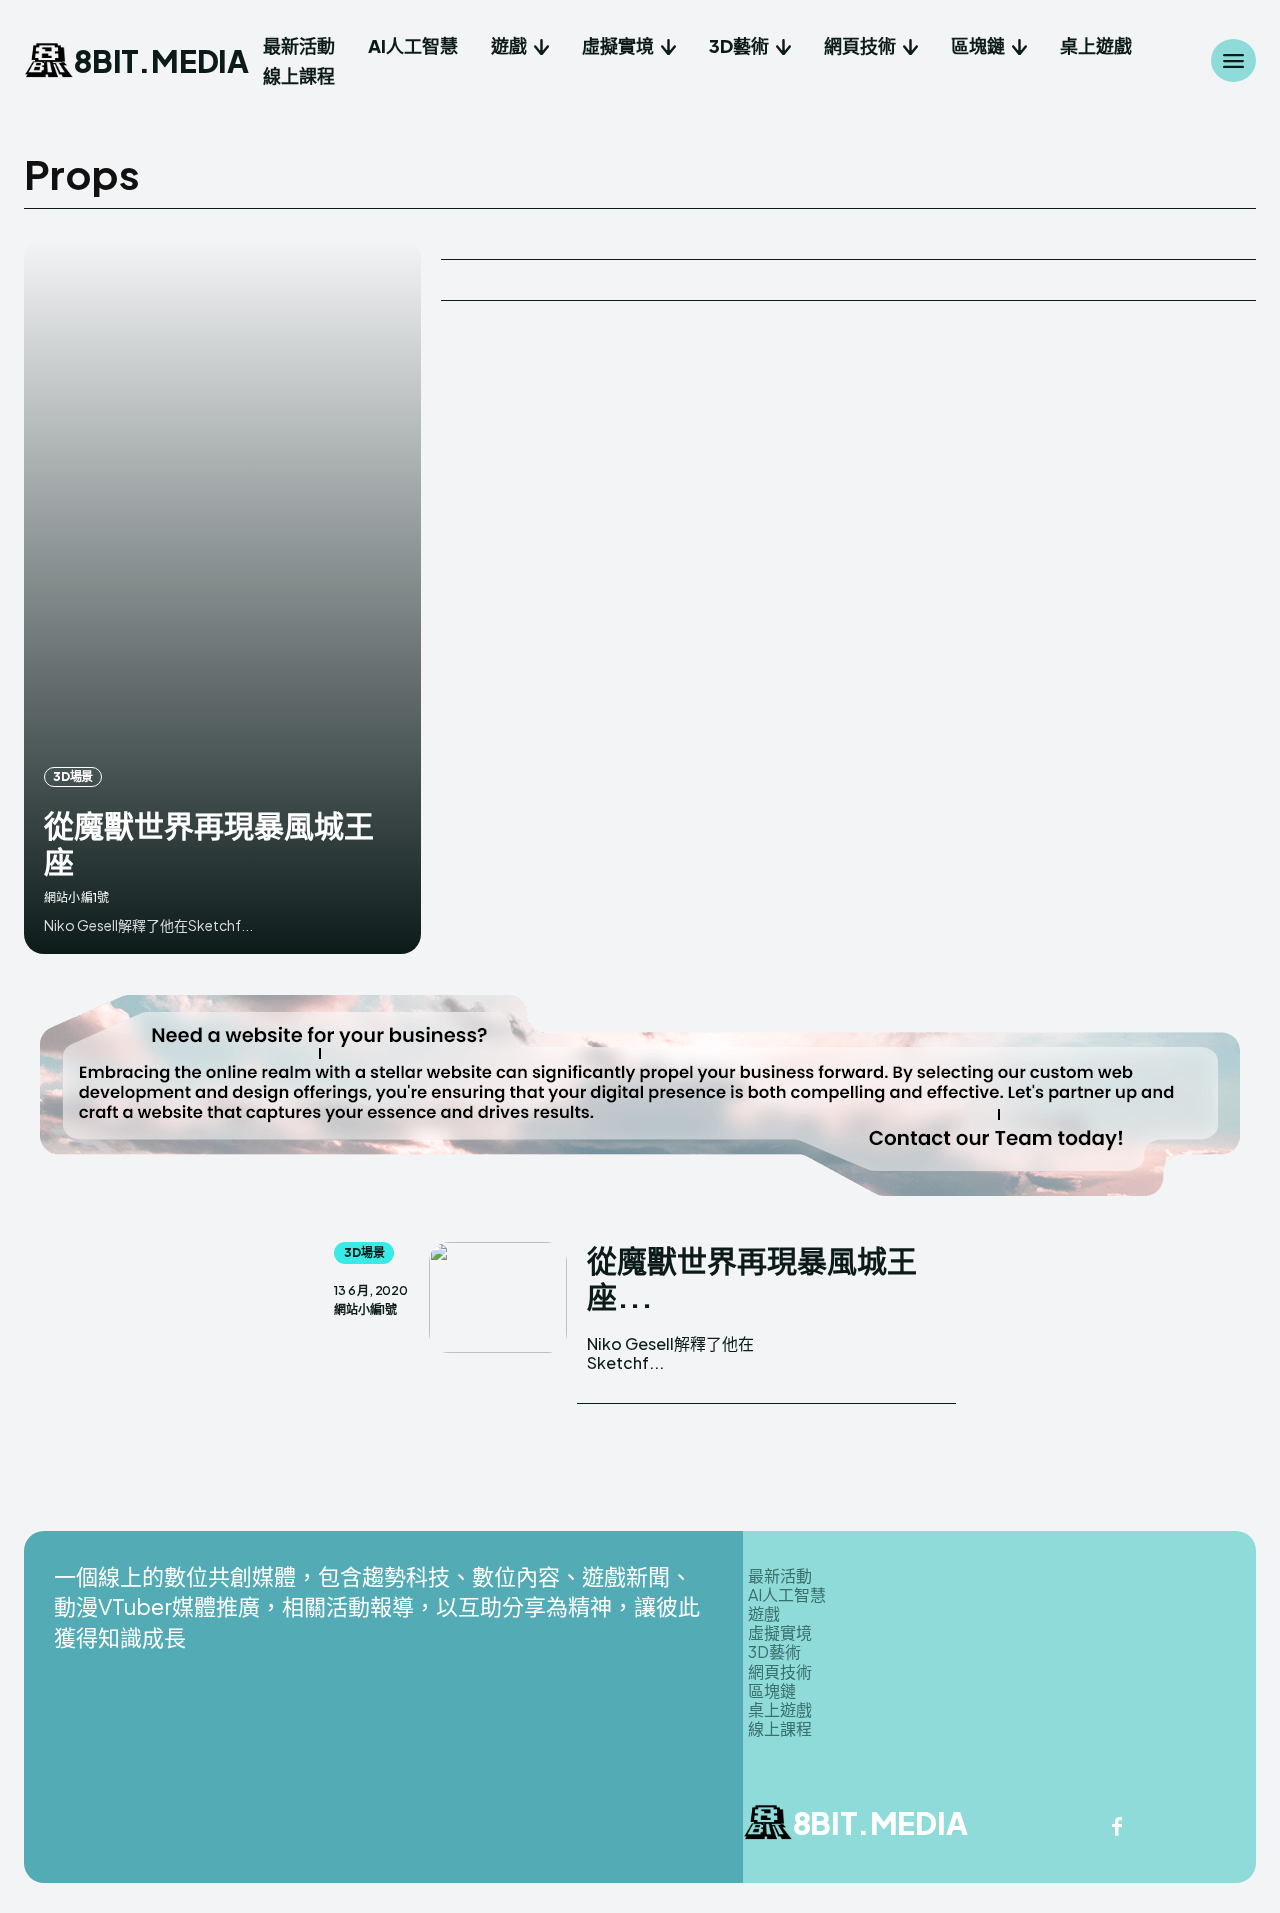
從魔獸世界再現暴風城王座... (752, 1278)
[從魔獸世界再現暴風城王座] (222, 596)
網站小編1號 (76, 897)
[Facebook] (1117, 1828)
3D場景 (73, 776)
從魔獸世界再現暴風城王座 (209, 843)
